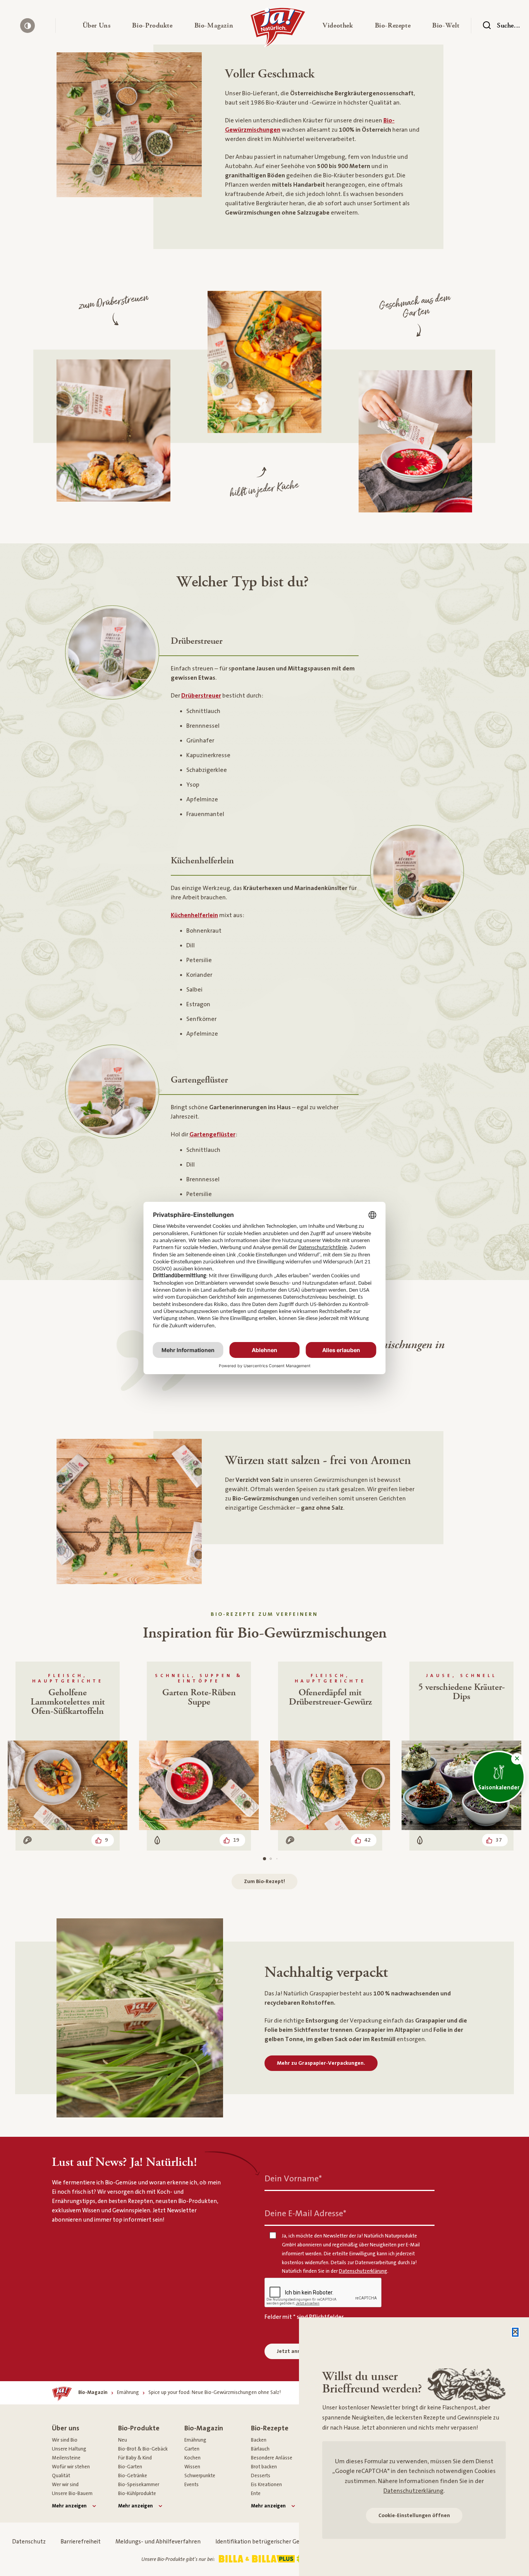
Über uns (66, 2428)
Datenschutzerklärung (413, 2491)
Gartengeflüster (212, 1134)
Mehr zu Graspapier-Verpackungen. (321, 2063)
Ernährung (195, 2440)
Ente (256, 2494)
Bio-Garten (130, 2467)
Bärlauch (260, 2449)
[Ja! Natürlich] (278, 29)
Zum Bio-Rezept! (264, 1882)
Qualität (61, 2476)
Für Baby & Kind (135, 2458)
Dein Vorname (293, 2178)
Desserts (261, 2476)
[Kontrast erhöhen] (27, 26)
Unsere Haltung (69, 2449)
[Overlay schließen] (515, 2332)
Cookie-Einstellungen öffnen (414, 2516)
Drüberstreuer (201, 696)
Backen (259, 2440)
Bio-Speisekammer (139, 2485)
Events (192, 2485)
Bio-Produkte (139, 2428)
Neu (123, 2440)
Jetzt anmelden (296, 2351)
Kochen (192, 2458)
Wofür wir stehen (71, 2467)
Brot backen (264, 2467)
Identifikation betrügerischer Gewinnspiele (271, 2542)
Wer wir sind (65, 2485)
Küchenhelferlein (194, 915)
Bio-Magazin (204, 2428)
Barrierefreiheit (81, 2542)
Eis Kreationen (266, 2485)
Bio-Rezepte (270, 2428)
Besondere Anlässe (272, 2458)
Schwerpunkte (200, 2476)
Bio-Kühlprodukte (137, 2494)
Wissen (192, 2467)
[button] (97, 26)
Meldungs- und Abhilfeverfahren (158, 2542)
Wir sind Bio (65, 2440)
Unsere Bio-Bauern (72, 2494)
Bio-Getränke (133, 2476)
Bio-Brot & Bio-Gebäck (143, 2449)
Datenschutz (29, 2542)
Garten (192, 2449)
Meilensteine (66, 2458)
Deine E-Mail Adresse (305, 2213)
